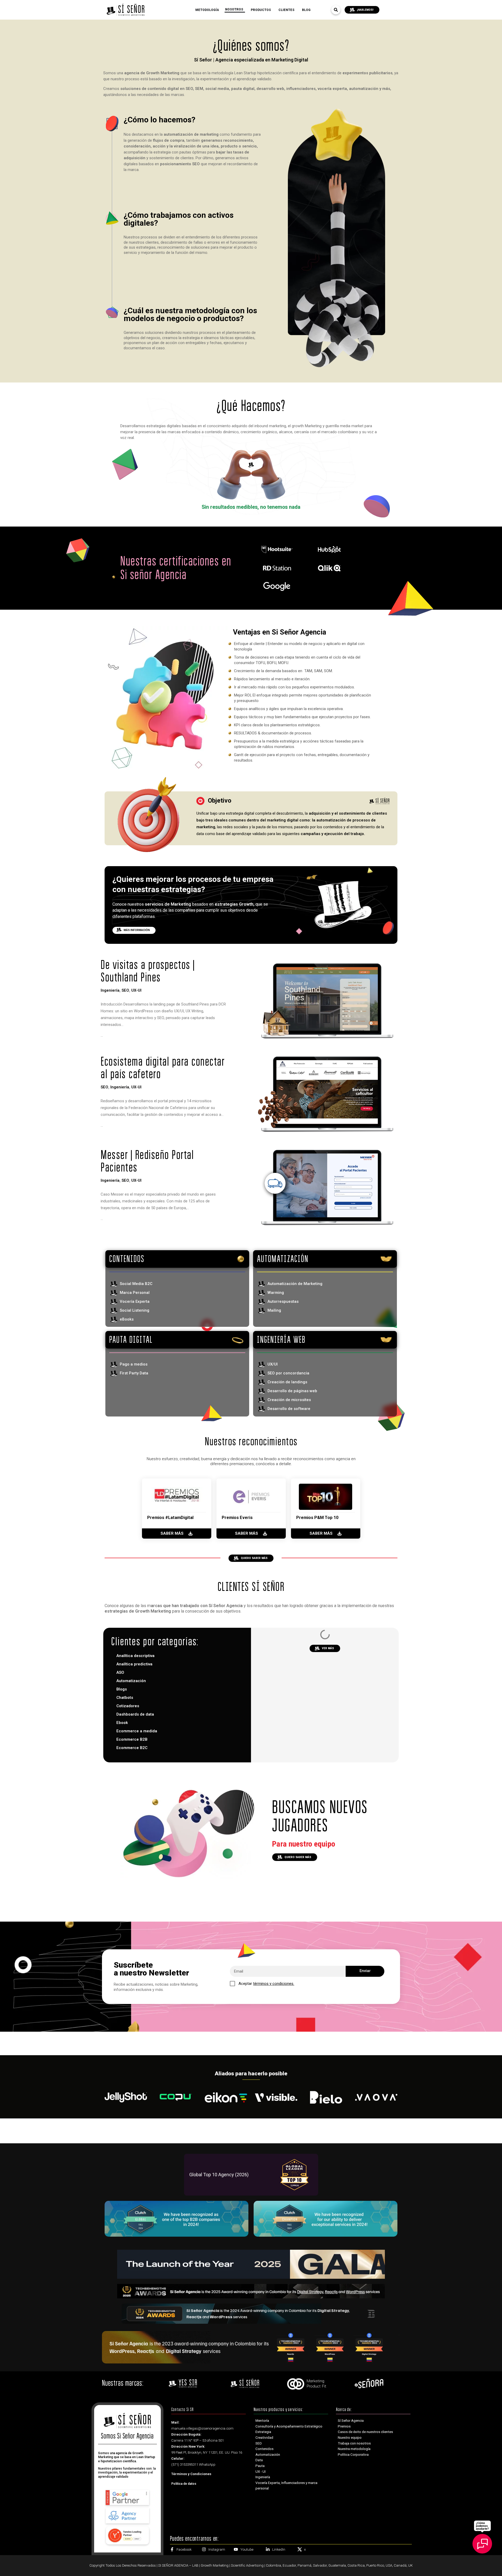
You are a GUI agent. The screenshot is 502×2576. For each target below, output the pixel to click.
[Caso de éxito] (279, 1643)
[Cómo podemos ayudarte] (482, 2540)
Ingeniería (110, 990)
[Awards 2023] (251, 2347)
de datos (184, 2484)
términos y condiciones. (274, 1984)
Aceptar (266, 1984)
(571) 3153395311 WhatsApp (193, 2464)
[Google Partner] (127, 2497)
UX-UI (136, 990)
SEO (125, 990)
